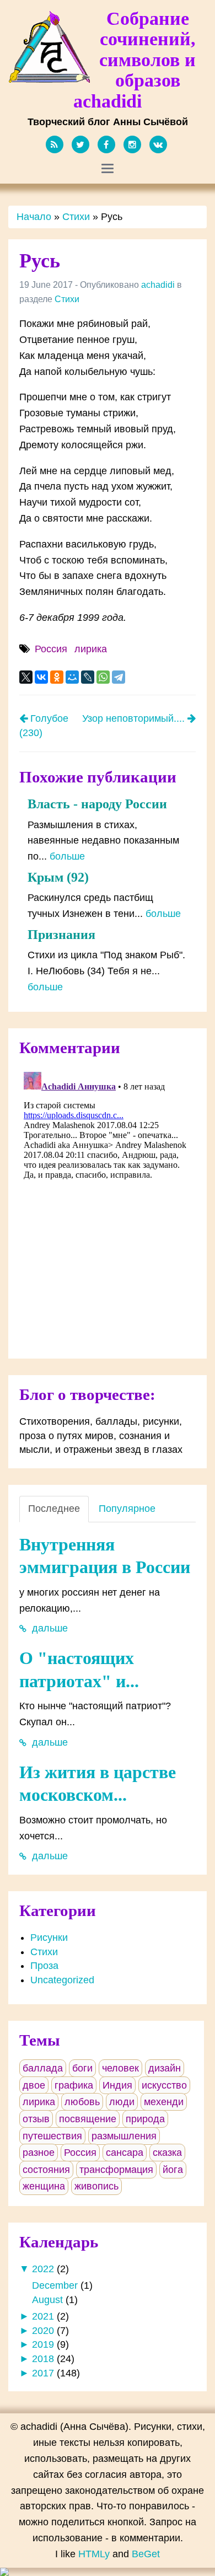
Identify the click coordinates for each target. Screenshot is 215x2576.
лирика (91, 649)
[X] (26, 677)
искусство (164, 2085)
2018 (43, 2359)
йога (173, 2170)
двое (34, 2085)
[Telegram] (119, 677)
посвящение (88, 2119)
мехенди (164, 2102)
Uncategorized (62, 1980)
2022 (43, 2269)
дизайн (165, 2068)
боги (82, 2068)
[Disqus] (108, 1205)
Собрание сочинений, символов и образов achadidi (135, 60)
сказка (167, 2153)
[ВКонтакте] (41, 677)
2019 (43, 2344)
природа (145, 2119)
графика (74, 2085)
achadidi (158, 285)
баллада (43, 2068)
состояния (46, 2170)
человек (120, 2068)
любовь (82, 2102)
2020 (43, 2331)
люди (122, 2102)
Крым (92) (58, 877)
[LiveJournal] (88, 677)
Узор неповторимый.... (135, 718)
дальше (49, 1628)
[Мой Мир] (72, 677)
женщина (44, 2186)
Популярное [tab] (127, 1509)
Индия (117, 2085)
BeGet (146, 2554)
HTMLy (94, 2554)
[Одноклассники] (57, 677)
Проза (44, 1966)
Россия (51, 649)
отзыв (36, 2119)
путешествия (52, 2136)
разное (39, 2153)
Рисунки (49, 1938)
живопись (96, 2186)
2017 (43, 2373)
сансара (125, 2153)
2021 (43, 2316)
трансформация (116, 2170)
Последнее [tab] (54, 1509)
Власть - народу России (97, 804)
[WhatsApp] (103, 677)
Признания (61, 935)
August (47, 2300)
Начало (34, 217)
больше (67, 856)
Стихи (76, 217)
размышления (124, 2136)
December (55, 2285)
